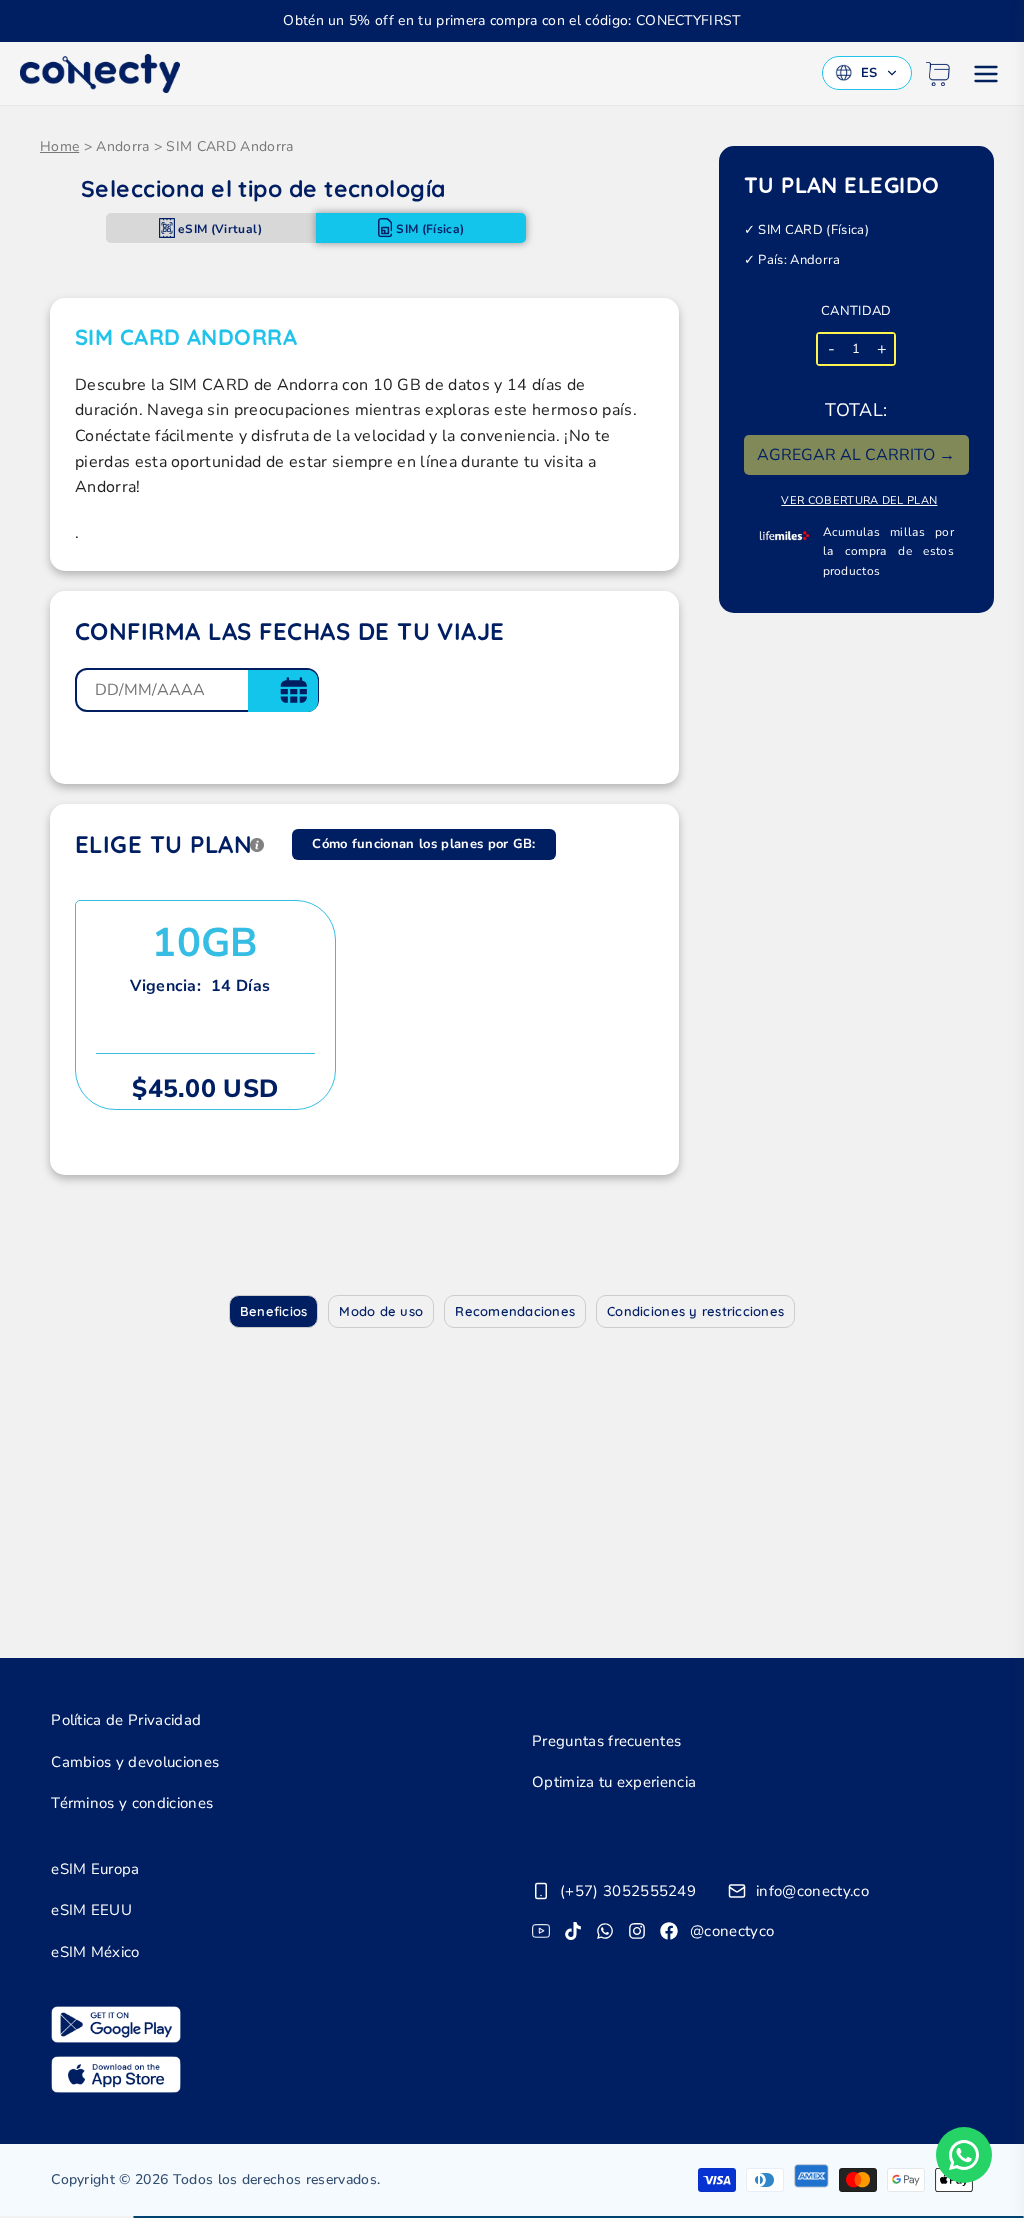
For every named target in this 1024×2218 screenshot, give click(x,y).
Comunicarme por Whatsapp (964, 2155)
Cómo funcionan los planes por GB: (424, 844)
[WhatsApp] (605, 1931)
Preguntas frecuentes (606, 1741)
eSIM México (95, 1952)
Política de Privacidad (126, 1720)
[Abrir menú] (986, 74)
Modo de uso (381, 1311)
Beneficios (274, 1311)
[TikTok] (573, 1931)
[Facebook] (669, 1931)
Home (59, 146)
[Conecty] (100, 73)
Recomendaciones (515, 1311)
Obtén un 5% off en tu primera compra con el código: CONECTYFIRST (511, 20)
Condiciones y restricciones (695, 1311)
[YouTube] (541, 1931)
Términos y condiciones (132, 1803)
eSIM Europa (95, 1869)
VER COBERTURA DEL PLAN (859, 500)
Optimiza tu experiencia (614, 1782)
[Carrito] (938, 74)
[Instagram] (637, 1931)
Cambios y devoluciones (135, 1762)
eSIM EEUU (91, 1910)
